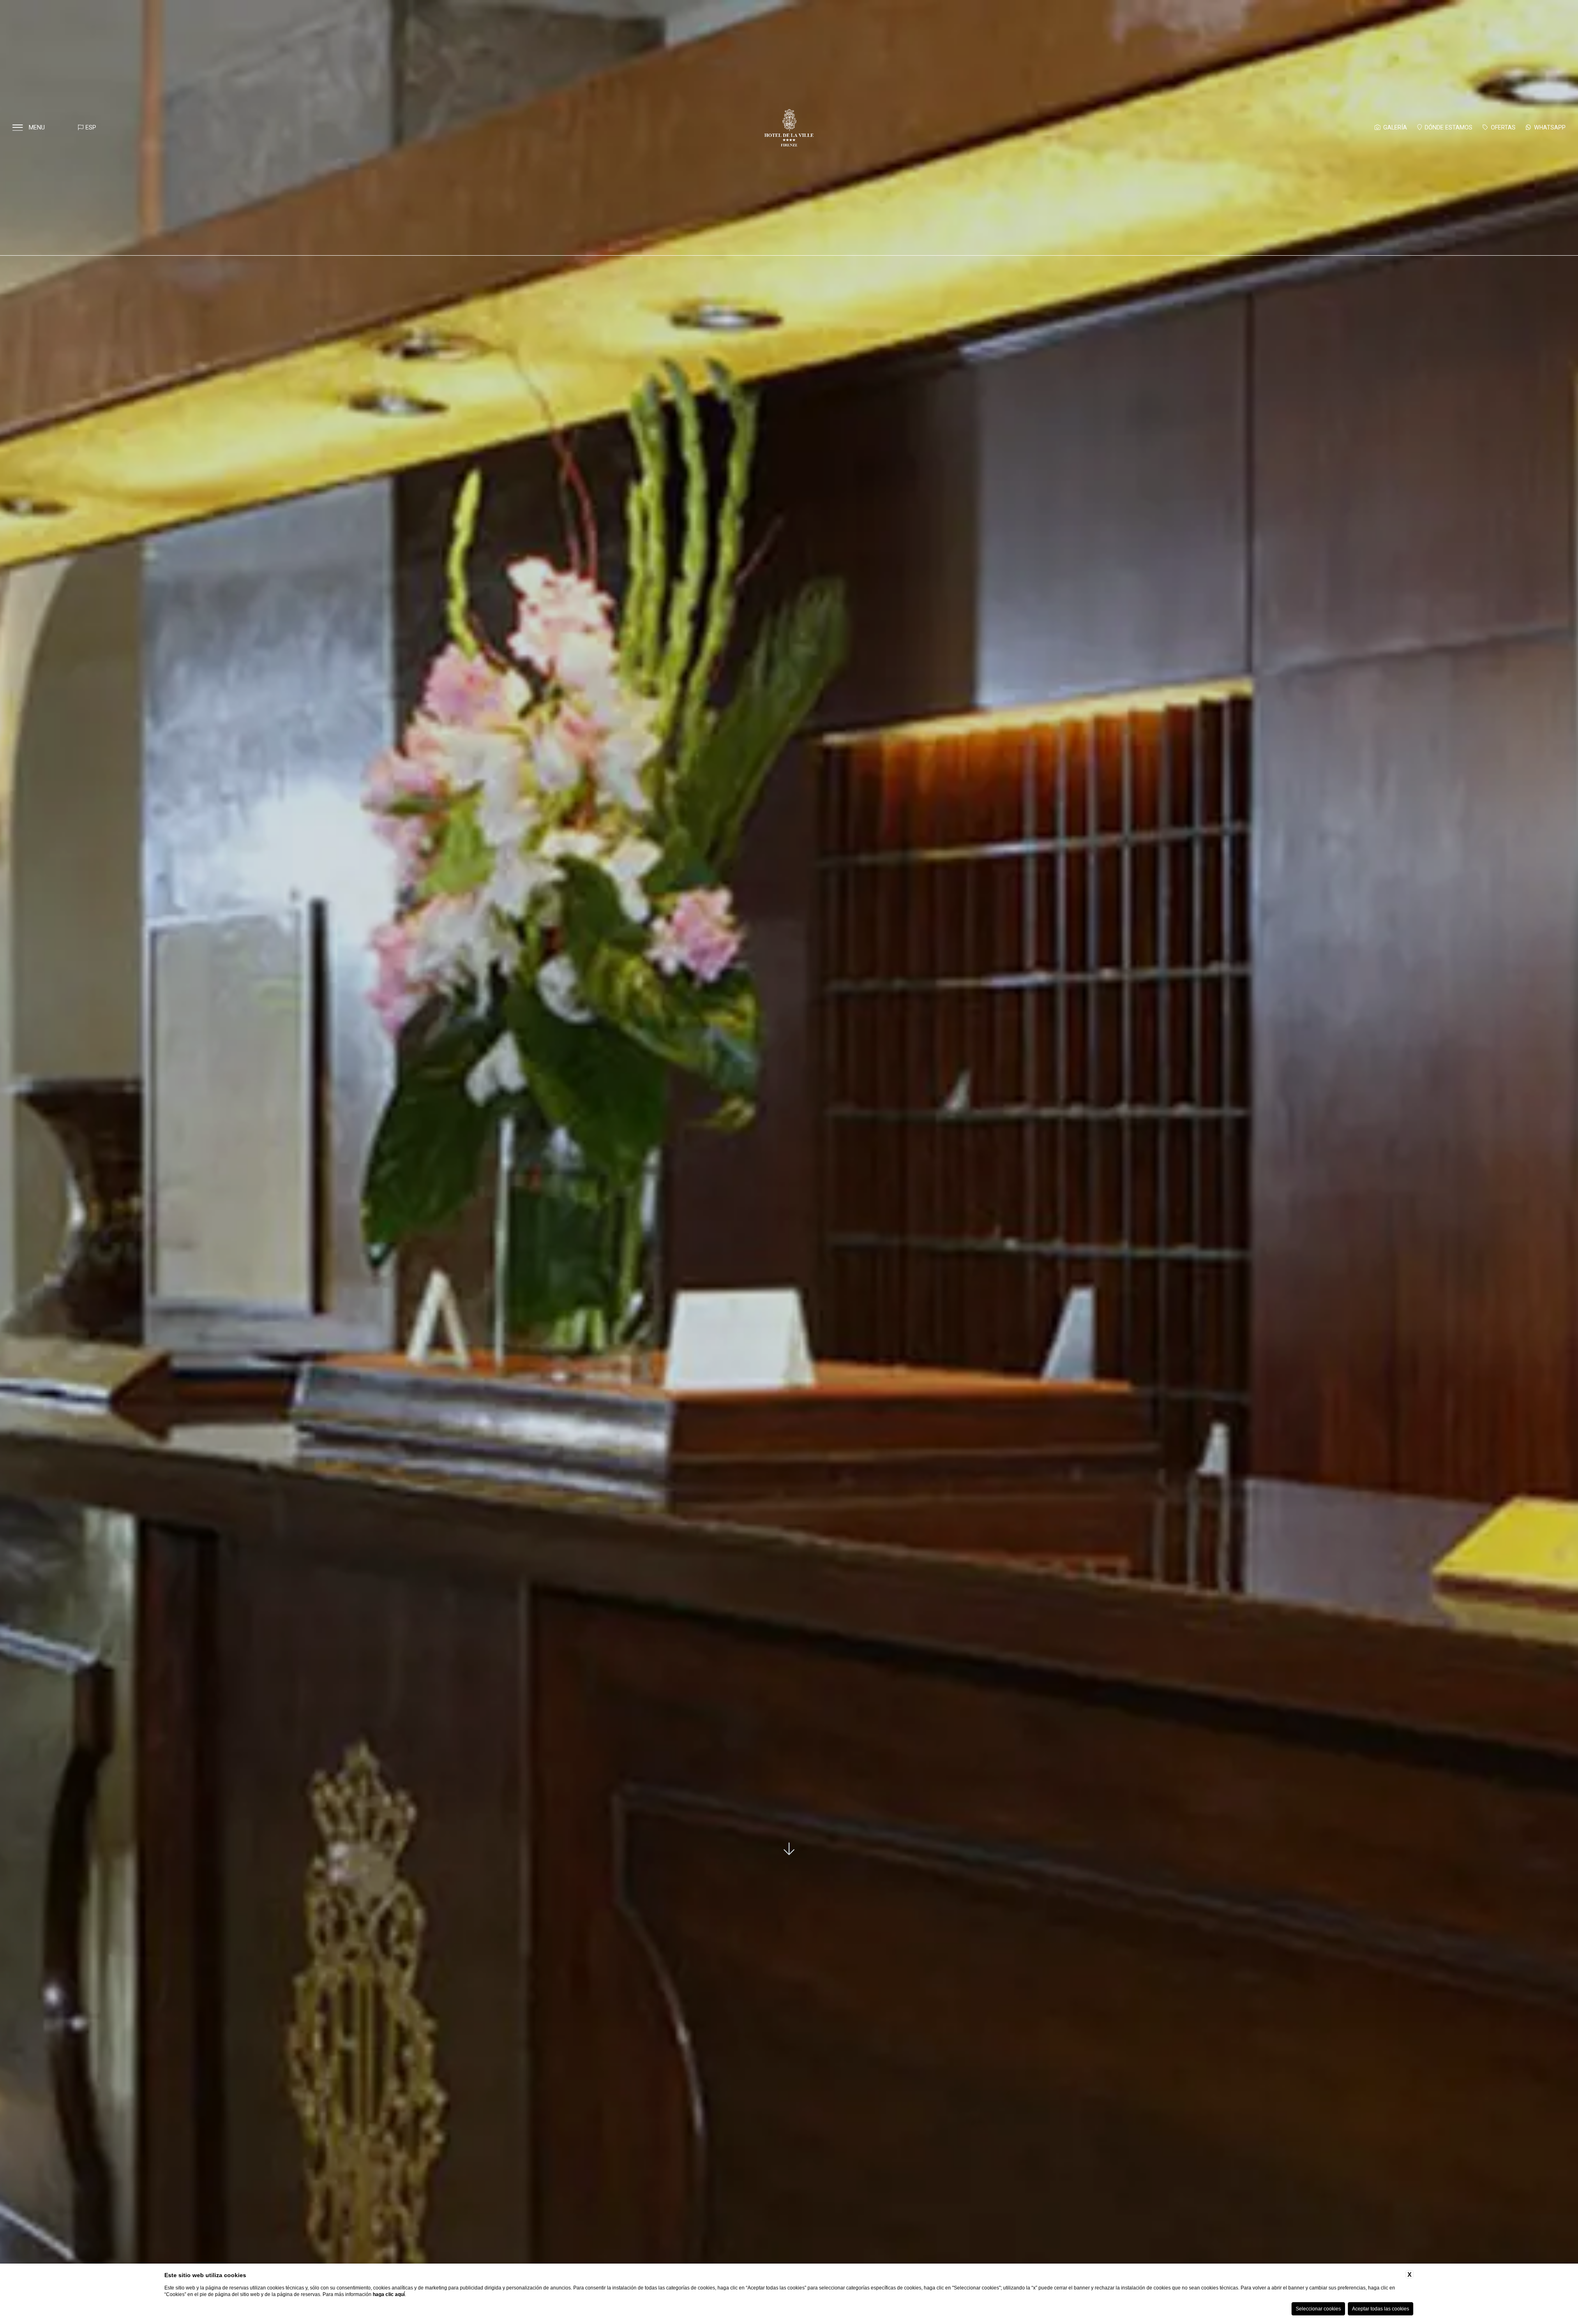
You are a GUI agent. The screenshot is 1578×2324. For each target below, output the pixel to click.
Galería (1395, 127)
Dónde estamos (1449, 127)
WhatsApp (1550, 127)
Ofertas (1503, 127)
